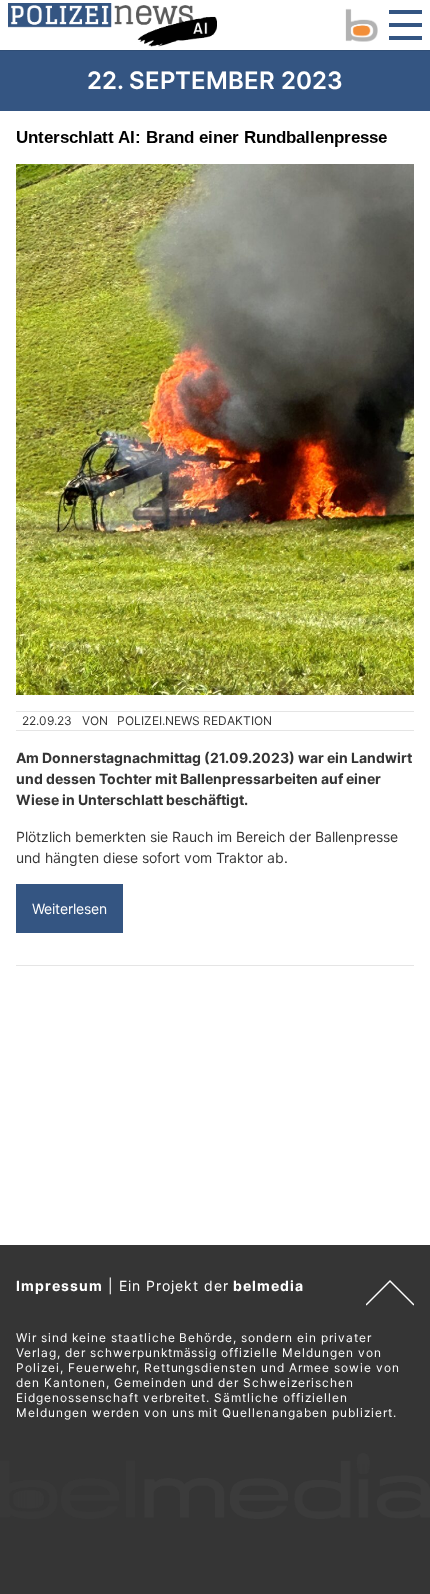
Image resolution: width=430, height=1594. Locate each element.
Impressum (59, 1285)
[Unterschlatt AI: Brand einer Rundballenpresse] (215, 429)
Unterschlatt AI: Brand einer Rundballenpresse (201, 137)
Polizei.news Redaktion (194, 720)
